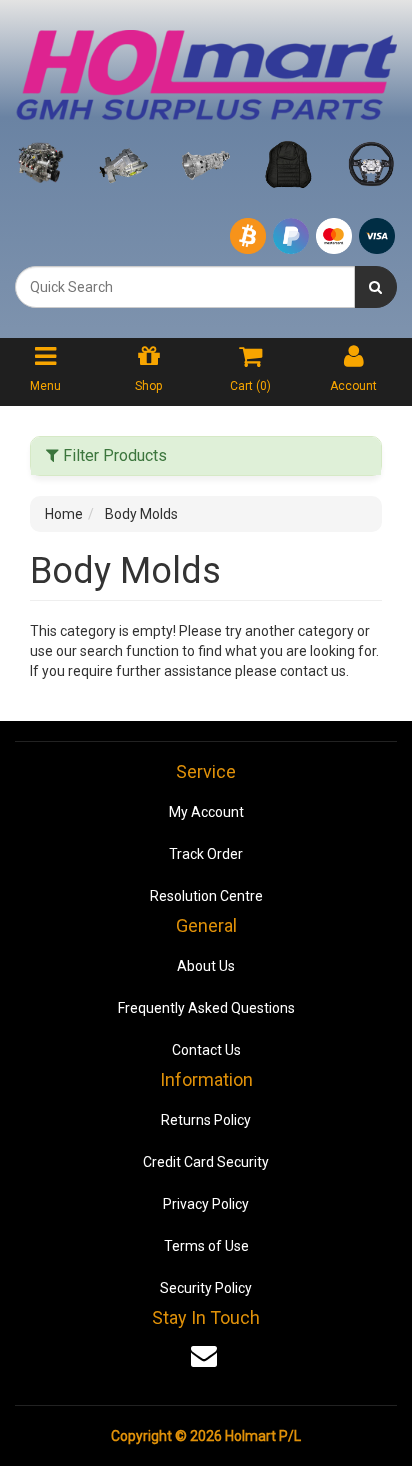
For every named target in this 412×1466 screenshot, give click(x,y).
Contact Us (206, 1050)
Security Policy (206, 1288)
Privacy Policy (206, 1204)
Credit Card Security (206, 1162)
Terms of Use (206, 1246)
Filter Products (113, 456)
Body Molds (141, 514)
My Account (206, 812)
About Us (206, 966)
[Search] (375, 287)
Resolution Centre (206, 896)
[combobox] (185, 287)
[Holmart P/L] (206, 71)
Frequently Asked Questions (206, 1008)
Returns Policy (206, 1120)
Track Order (206, 854)
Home (64, 514)
